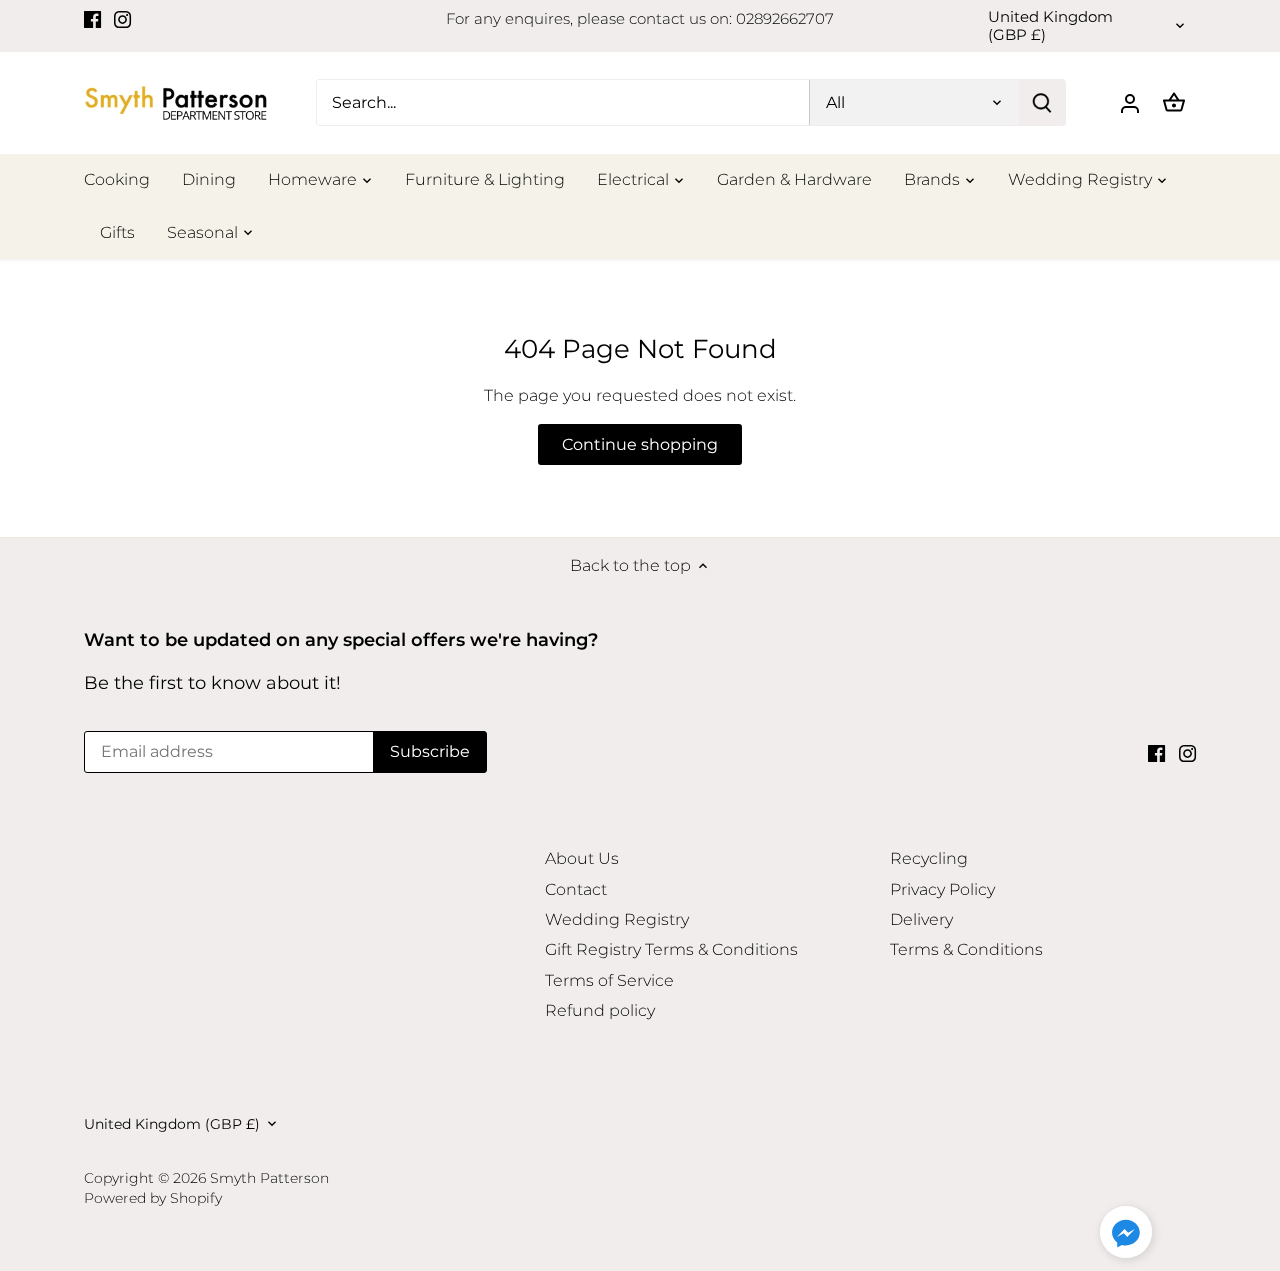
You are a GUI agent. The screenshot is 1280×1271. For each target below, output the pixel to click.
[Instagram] (122, 19)
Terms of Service (609, 980)
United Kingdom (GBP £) (1050, 26)
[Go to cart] (1174, 102)
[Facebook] (92, 19)
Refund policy (600, 1010)
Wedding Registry (617, 919)
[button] (1126, 1232)
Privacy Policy (942, 889)
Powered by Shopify (153, 1198)
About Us (582, 858)
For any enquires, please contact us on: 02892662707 (640, 18)
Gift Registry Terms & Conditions (671, 949)
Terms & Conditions (966, 949)
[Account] (1130, 102)
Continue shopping (640, 444)
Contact (576, 889)
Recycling (929, 858)
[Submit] (1042, 102)
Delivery (921, 919)
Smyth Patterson (269, 1178)
